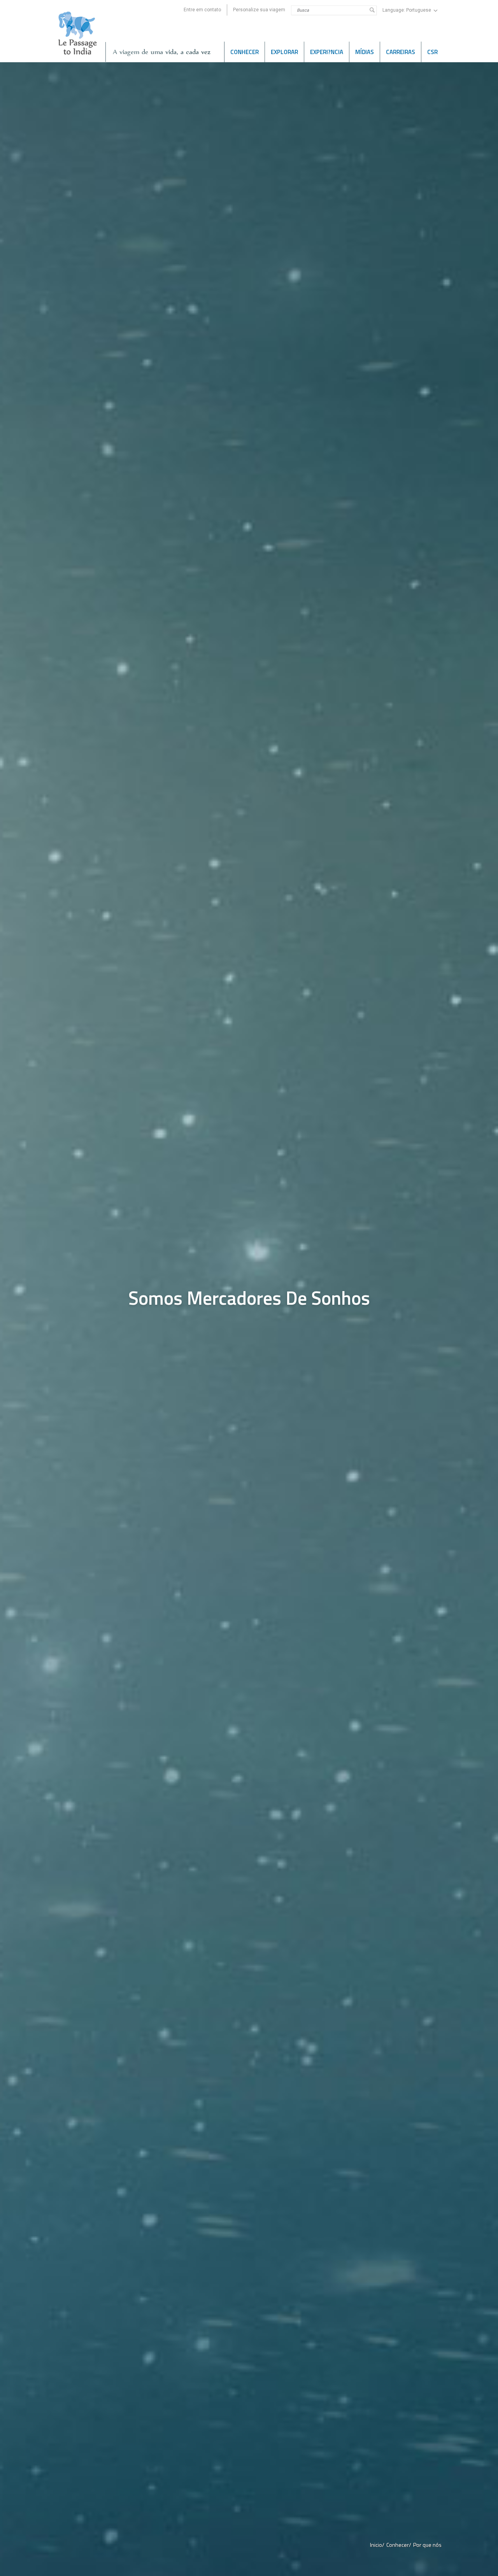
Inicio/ (377, 2545)
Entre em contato (202, 10)
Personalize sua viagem (259, 10)
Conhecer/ (399, 2545)
